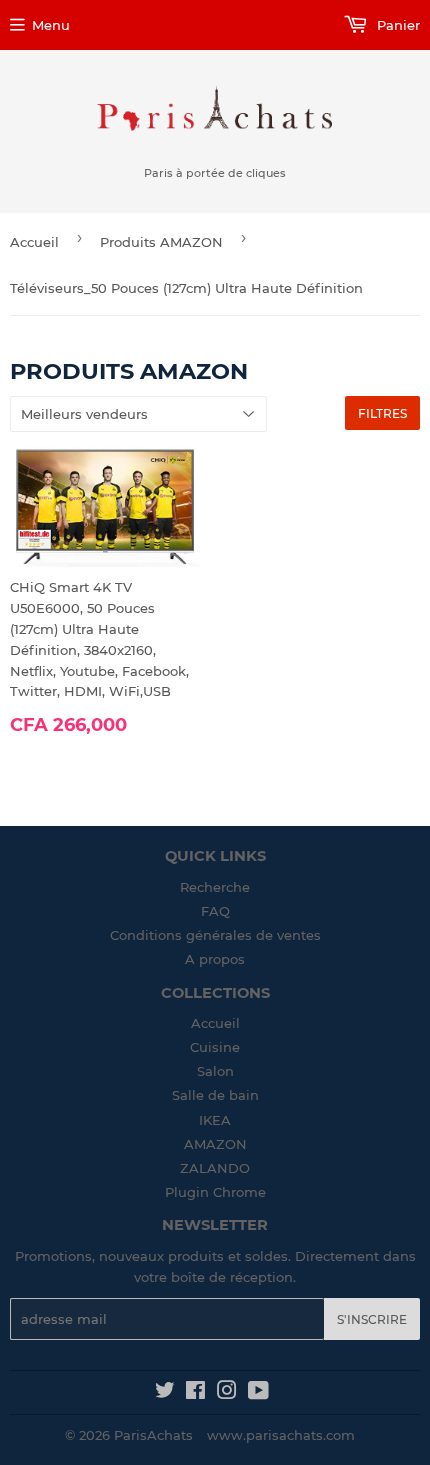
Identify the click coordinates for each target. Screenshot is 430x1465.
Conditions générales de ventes (215, 935)
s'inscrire (372, 1319)
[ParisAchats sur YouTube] (258, 1393)
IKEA (215, 1120)
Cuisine (215, 1047)
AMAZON (215, 1144)
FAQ (215, 911)
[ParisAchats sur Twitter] (165, 1393)
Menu (51, 25)
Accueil (34, 242)
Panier (396, 25)
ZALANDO (215, 1168)
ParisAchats (153, 1435)
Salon (215, 1071)
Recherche (215, 887)
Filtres (382, 413)
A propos (215, 959)
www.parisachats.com (281, 1435)
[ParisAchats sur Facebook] (195, 1393)
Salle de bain (215, 1095)
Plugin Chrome (215, 1192)
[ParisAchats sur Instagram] (227, 1393)
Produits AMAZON (161, 242)
